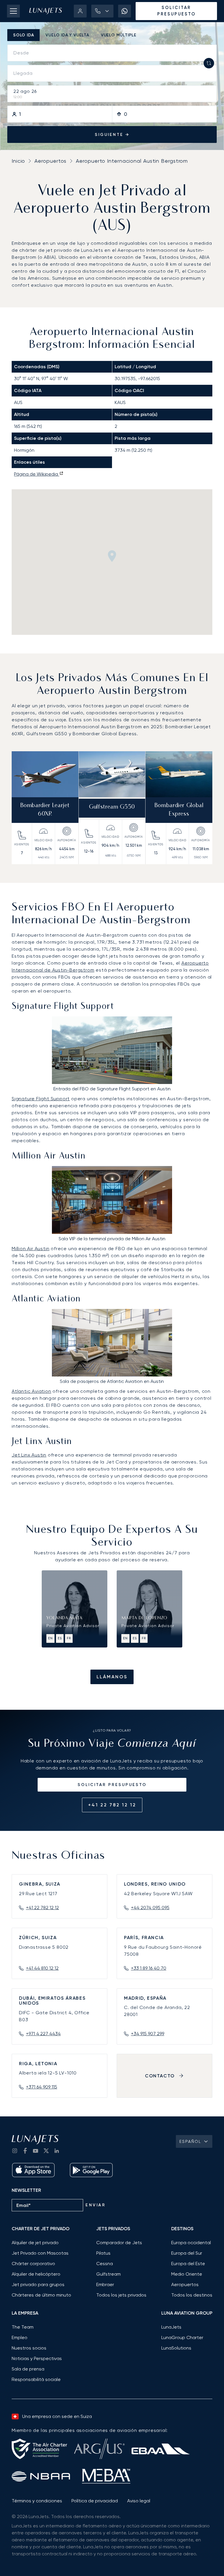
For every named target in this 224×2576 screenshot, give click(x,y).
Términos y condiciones (37, 2501)
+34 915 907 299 (148, 2034)
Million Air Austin (30, 1249)
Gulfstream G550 (112, 807)
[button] (102, 11)
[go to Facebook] (25, 2151)
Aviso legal (139, 2501)
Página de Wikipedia (37, 474)
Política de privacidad (95, 2501)
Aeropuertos (50, 161)
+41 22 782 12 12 (112, 1805)
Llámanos (112, 1677)
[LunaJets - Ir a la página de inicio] (45, 11)
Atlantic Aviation (32, 1391)
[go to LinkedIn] (57, 2151)
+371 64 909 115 (42, 2087)
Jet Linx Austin (29, 1455)
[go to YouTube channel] (36, 2151)
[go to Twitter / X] (46, 2151)
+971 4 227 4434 (43, 2034)
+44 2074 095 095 (150, 1908)
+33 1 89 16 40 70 (149, 1968)
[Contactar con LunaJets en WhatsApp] (125, 11)
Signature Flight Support (41, 1099)
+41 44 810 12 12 (42, 1968)
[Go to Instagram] (15, 2151)
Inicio (18, 161)
